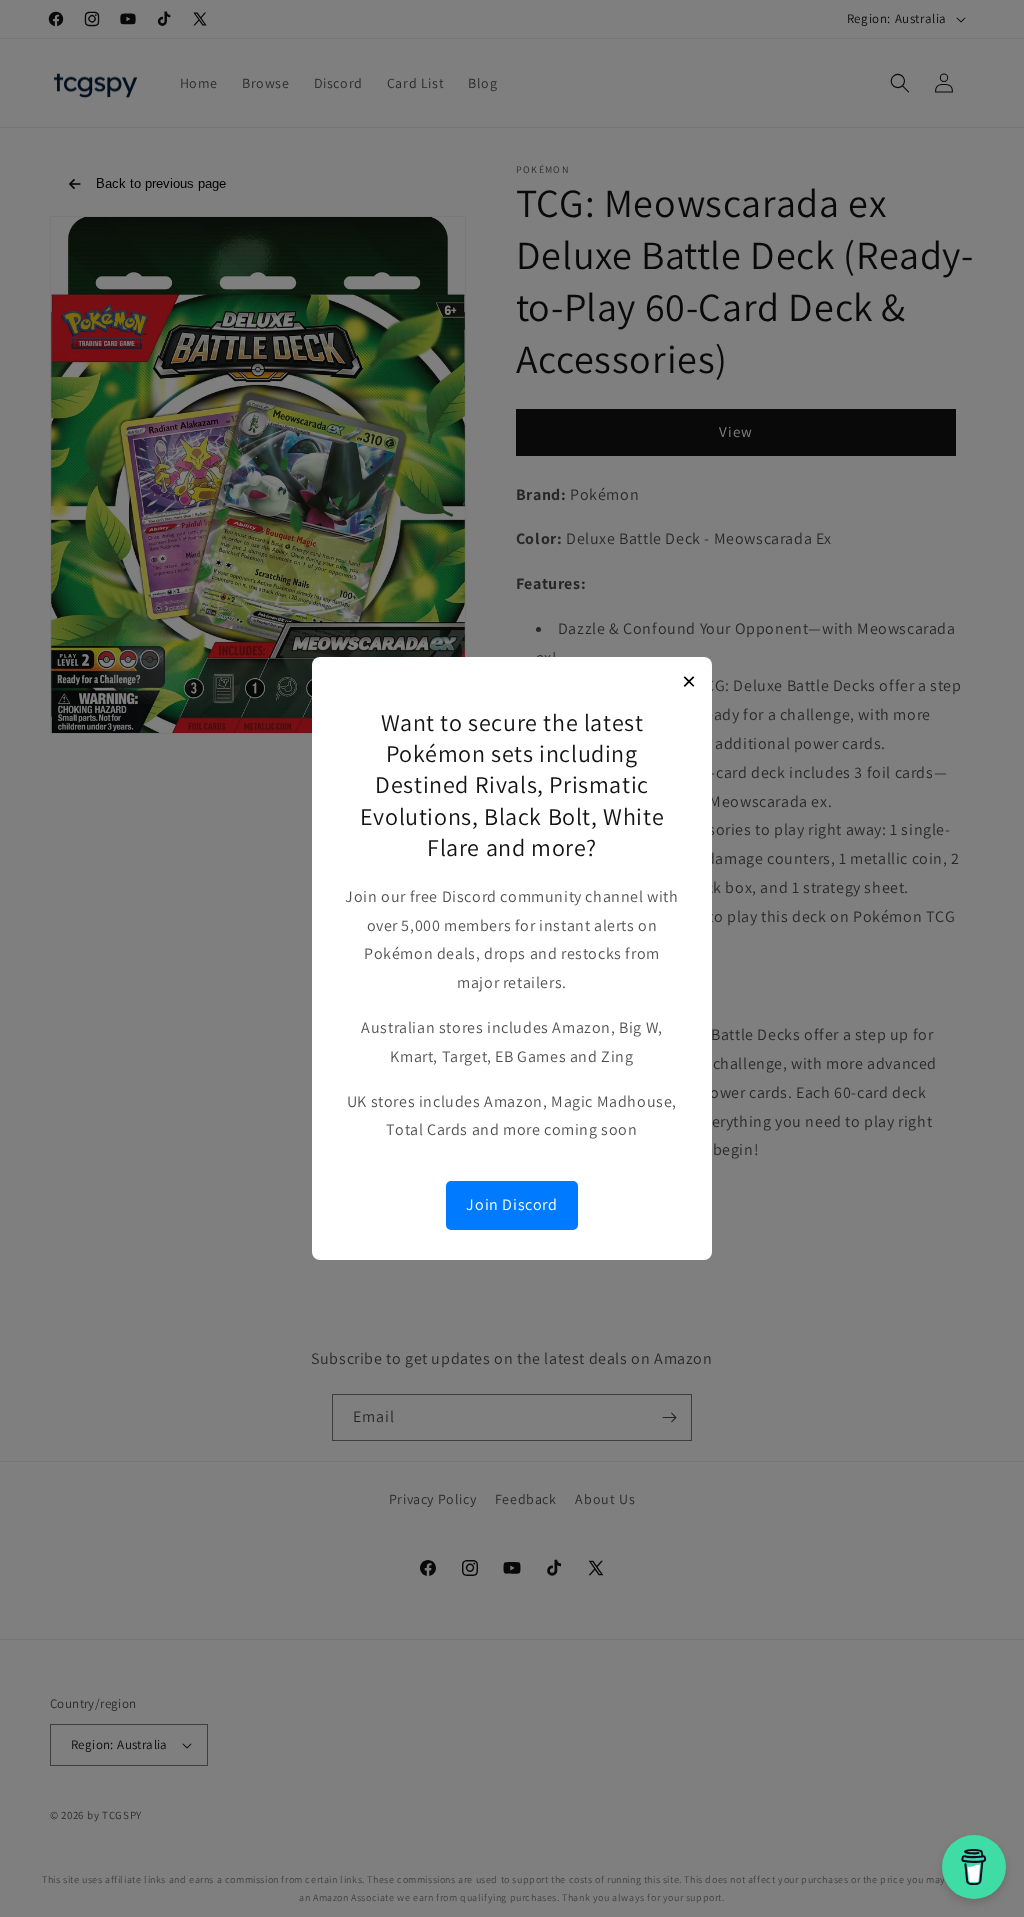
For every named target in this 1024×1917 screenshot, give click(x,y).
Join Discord (511, 1204)
